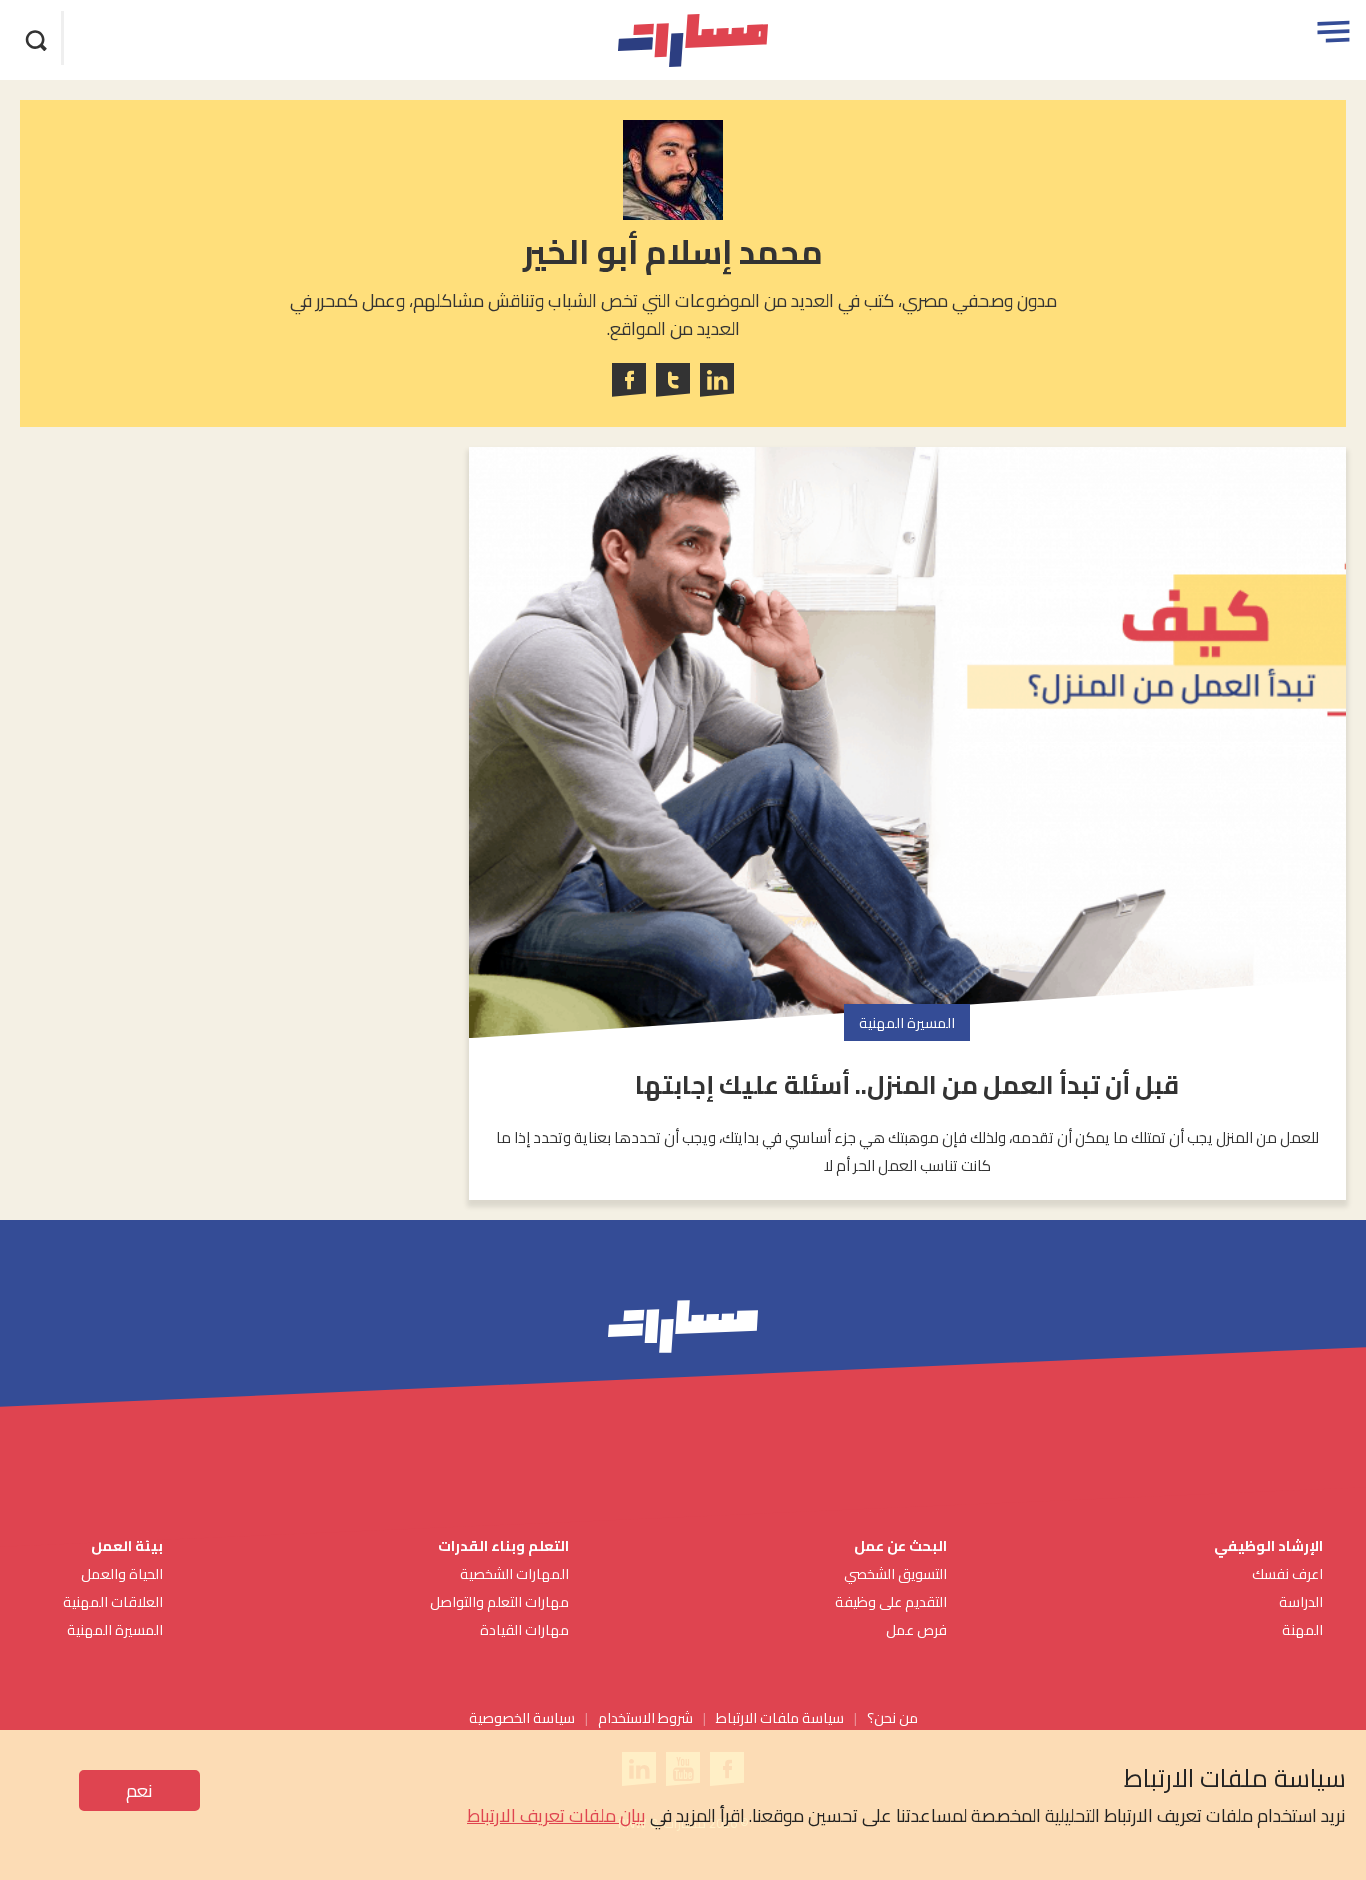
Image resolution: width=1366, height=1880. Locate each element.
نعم (139, 1790)
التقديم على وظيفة (891, 1601)
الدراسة (1301, 1601)
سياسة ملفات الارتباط (780, 1717)
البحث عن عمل (900, 1545)
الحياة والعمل (122, 1573)
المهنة (1302, 1629)
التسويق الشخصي (894, 1573)
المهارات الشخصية (514, 1573)
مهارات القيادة (524, 1629)
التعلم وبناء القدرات (503, 1545)
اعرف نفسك (1287, 1573)
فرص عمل (916, 1629)
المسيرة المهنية (115, 1629)
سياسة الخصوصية (522, 1717)
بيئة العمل (125, 1545)
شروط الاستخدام (645, 1717)
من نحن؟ (892, 1717)
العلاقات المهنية (113, 1601)
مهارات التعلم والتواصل (499, 1601)
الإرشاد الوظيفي (1268, 1545)
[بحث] (37, 38)
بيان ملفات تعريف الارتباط (556, 1815)
